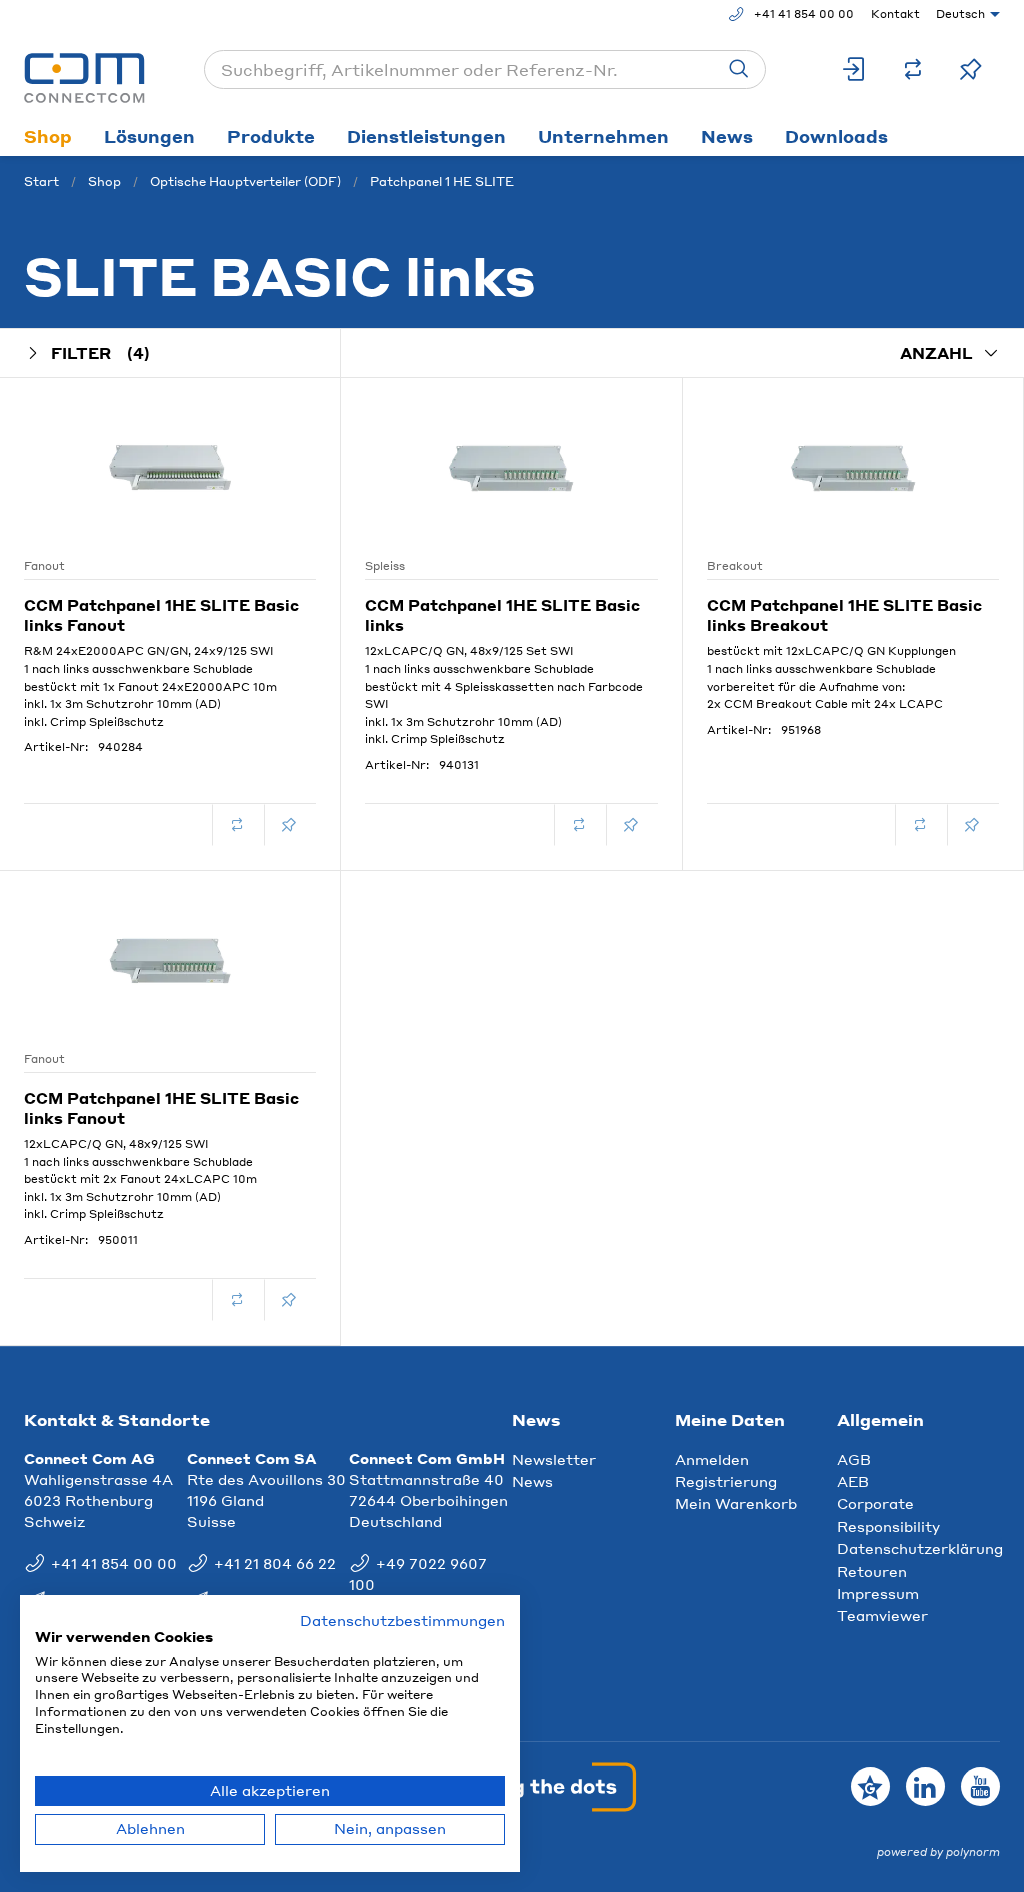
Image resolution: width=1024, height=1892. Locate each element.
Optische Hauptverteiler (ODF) (245, 181)
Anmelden (712, 1459)
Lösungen (149, 136)
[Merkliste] (971, 69)
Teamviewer (882, 1615)
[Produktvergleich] (913, 69)
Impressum (878, 1593)
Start (41, 181)
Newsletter (554, 1459)
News (727, 136)
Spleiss (385, 566)
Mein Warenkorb (736, 1503)
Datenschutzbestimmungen (402, 1620)
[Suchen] (739, 69)
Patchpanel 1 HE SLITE (442, 181)
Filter (100, 353)
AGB (854, 1459)
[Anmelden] (855, 69)
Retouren (872, 1571)
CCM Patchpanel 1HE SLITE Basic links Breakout (844, 615)
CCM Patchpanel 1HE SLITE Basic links (502, 615)
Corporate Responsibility (888, 1514)
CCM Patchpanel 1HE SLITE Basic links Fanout (161, 615)
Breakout (735, 566)
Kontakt (895, 14)
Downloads (836, 136)
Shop (48, 136)
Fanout (44, 566)
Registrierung (726, 1481)
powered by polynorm (938, 1852)
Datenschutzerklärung (920, 1548)
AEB (853, 1481)
